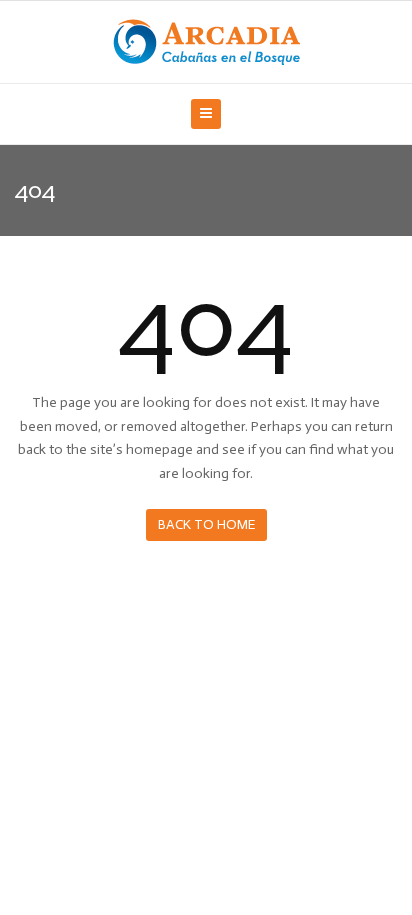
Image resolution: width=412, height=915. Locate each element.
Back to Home (206, 524)
